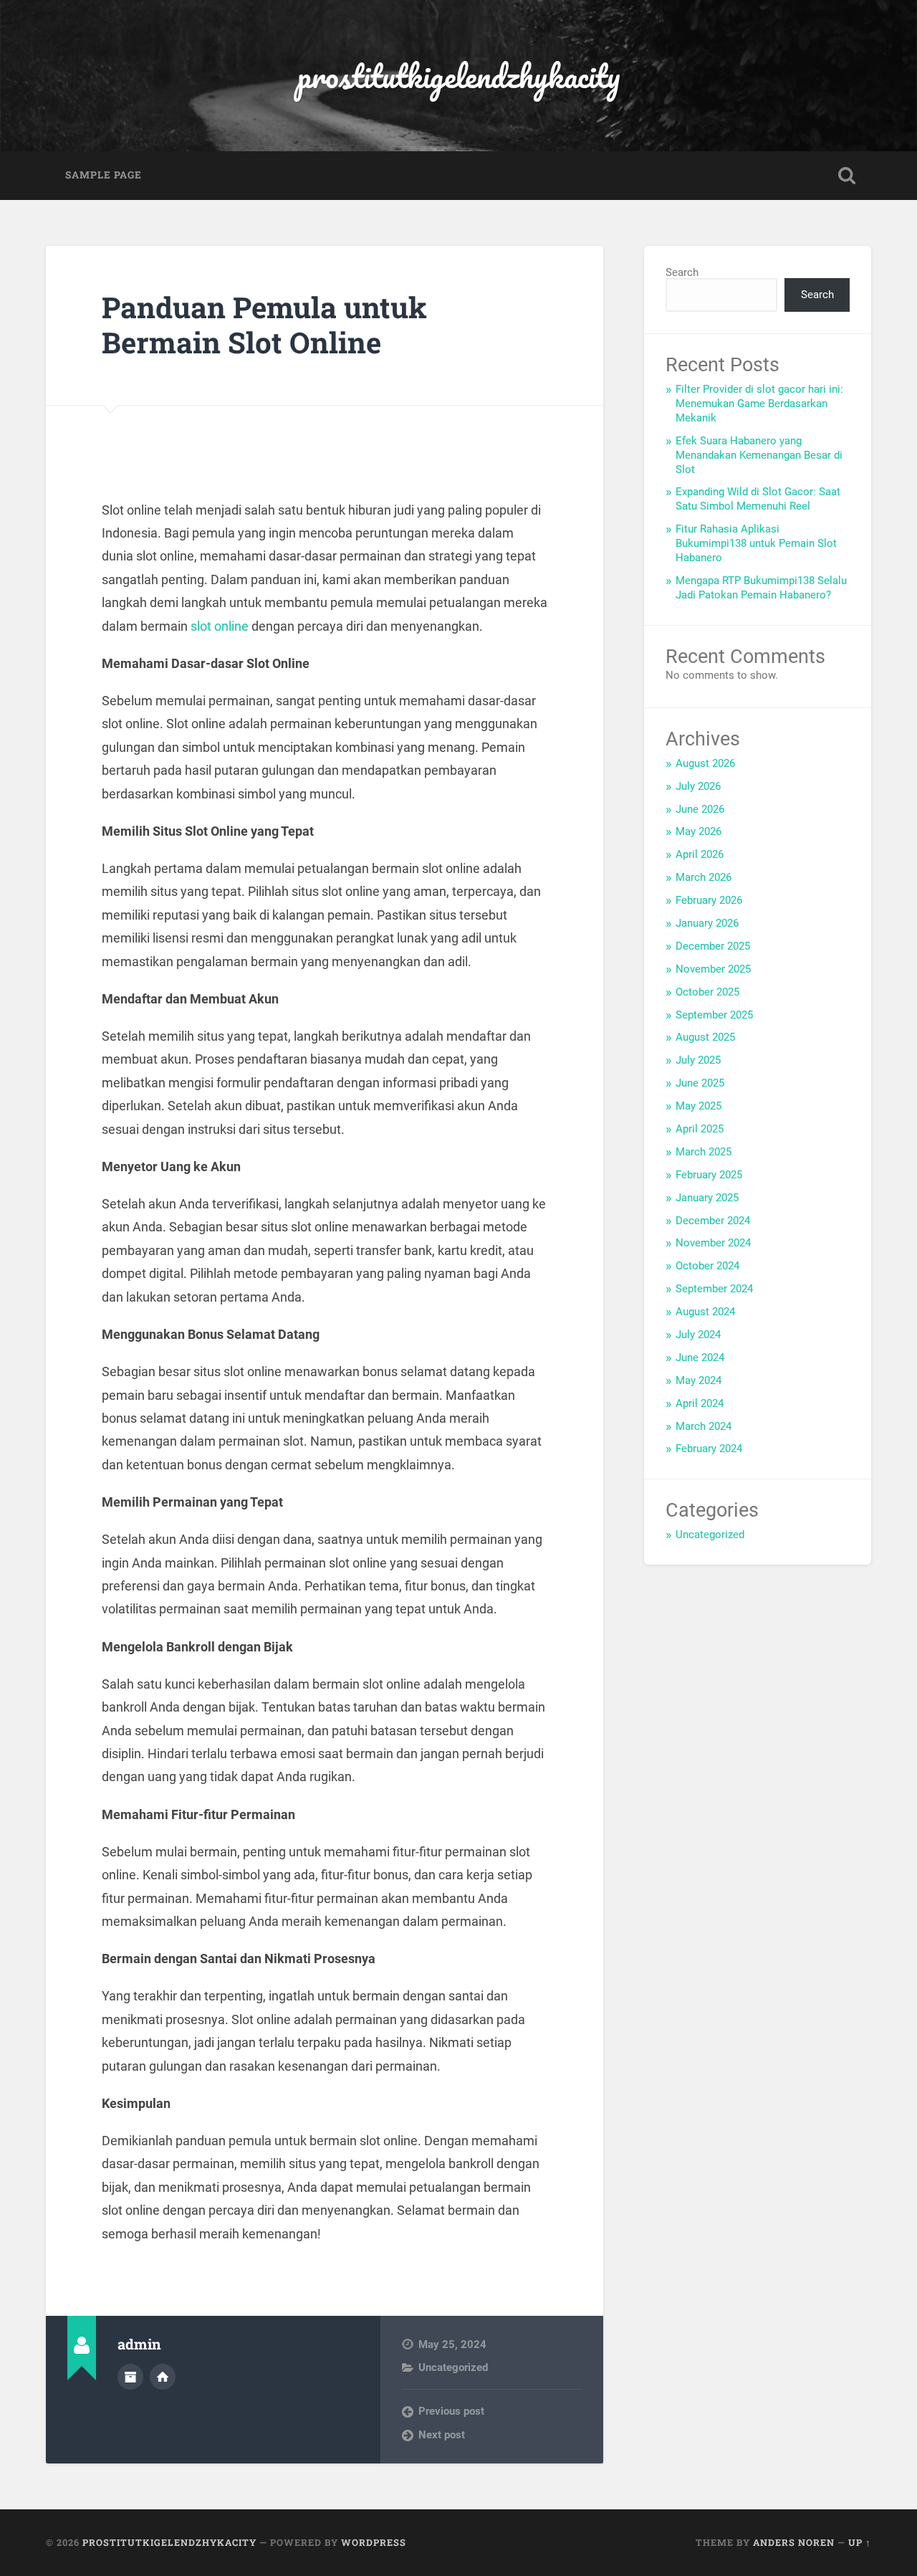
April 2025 (700, 1129)
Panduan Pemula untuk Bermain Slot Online (264, 325)
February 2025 (709, 1175)
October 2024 (707, 1266)
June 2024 (700, 1358)
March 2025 (704, 1152)
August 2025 (705, 1037)
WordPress (374, 2542)
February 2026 (709, 900)
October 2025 (707, 992)
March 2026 (704, 877)
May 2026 (698, 831)
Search (682, 272)
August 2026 (705, 763)
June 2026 (700, 809)
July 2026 (698, 786)
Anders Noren (794, 2542)
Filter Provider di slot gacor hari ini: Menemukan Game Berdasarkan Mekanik (759, 404)
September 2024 (714, 1289)
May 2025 (698, 1106)
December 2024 (713, 1221)
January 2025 (707, 1198)
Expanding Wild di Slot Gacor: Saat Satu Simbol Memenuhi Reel (758, 499)
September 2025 (714, 1015)
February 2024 (709, 1449)
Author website (163, 2377)
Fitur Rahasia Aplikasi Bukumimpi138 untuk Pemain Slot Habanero (756, 543)
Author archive (130, 2377)
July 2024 (698, 1335)
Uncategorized (453, 2367)
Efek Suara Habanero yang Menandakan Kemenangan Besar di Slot (759, 455)
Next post (442, 2435)
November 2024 (713, 1243)
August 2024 (705, 1312)
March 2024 (704, 1426)
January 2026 (707, 923)
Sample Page (104, 175)
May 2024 (698, 1380)
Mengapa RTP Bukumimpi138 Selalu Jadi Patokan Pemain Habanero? (761, 588)
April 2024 (700, 1403)
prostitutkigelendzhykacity (458, 76)
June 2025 (700, 1083)
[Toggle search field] (847, 176)
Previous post (451, 2411)
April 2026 (700, 854)
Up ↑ (860, 2542)
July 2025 (698, 1060)
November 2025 (713, 969)
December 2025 (713, 946)
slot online (220, 626)
